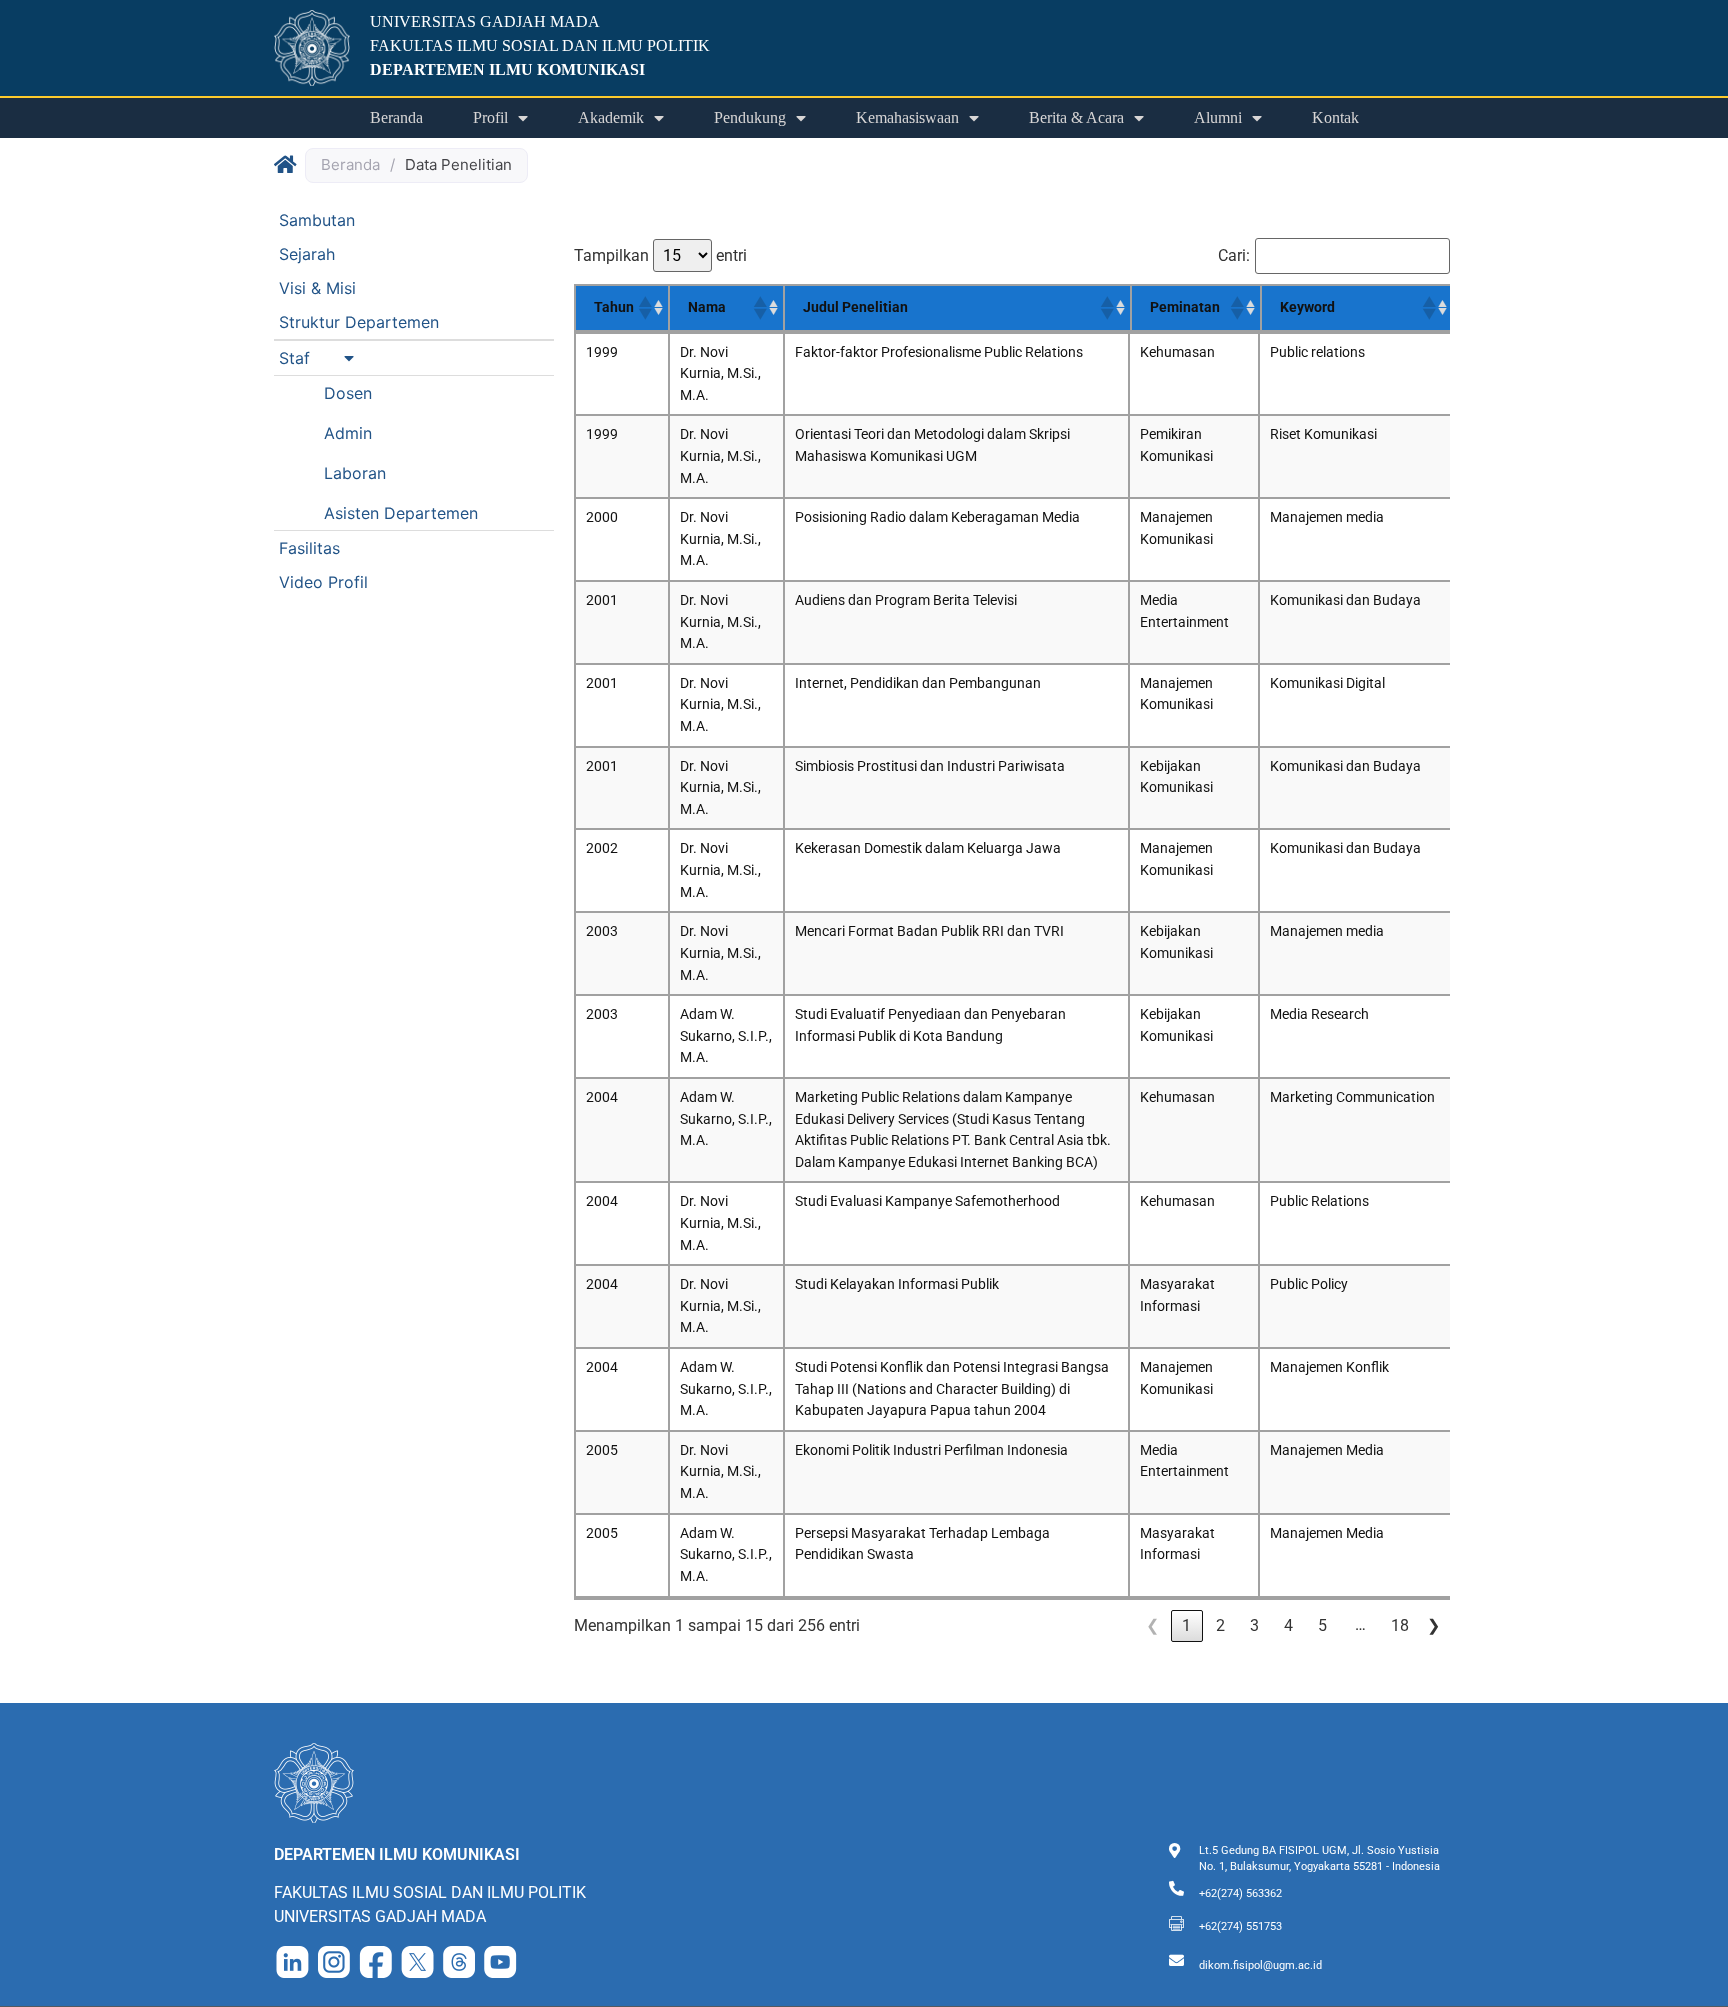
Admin (348, 433)
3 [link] (1254, 1625)
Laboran (355, 473)
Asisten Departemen (401, 513)
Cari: (1234, 256)
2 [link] (1220, 1625)
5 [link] (1322, 1625)
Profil (490, 117)
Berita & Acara (1076, 117)
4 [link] (1288, 1625)
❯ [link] (1433, 1625)
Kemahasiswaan (907, 117)
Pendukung (750, 117)
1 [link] (1186, 1625)
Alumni (1218, 117)
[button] (414, 358)
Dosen (348, 393)
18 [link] (1400, 1625)
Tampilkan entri (660, 255)
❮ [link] (1152, 1625)
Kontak (1335, 117)
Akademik (611, 117)
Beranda (396, 117)
